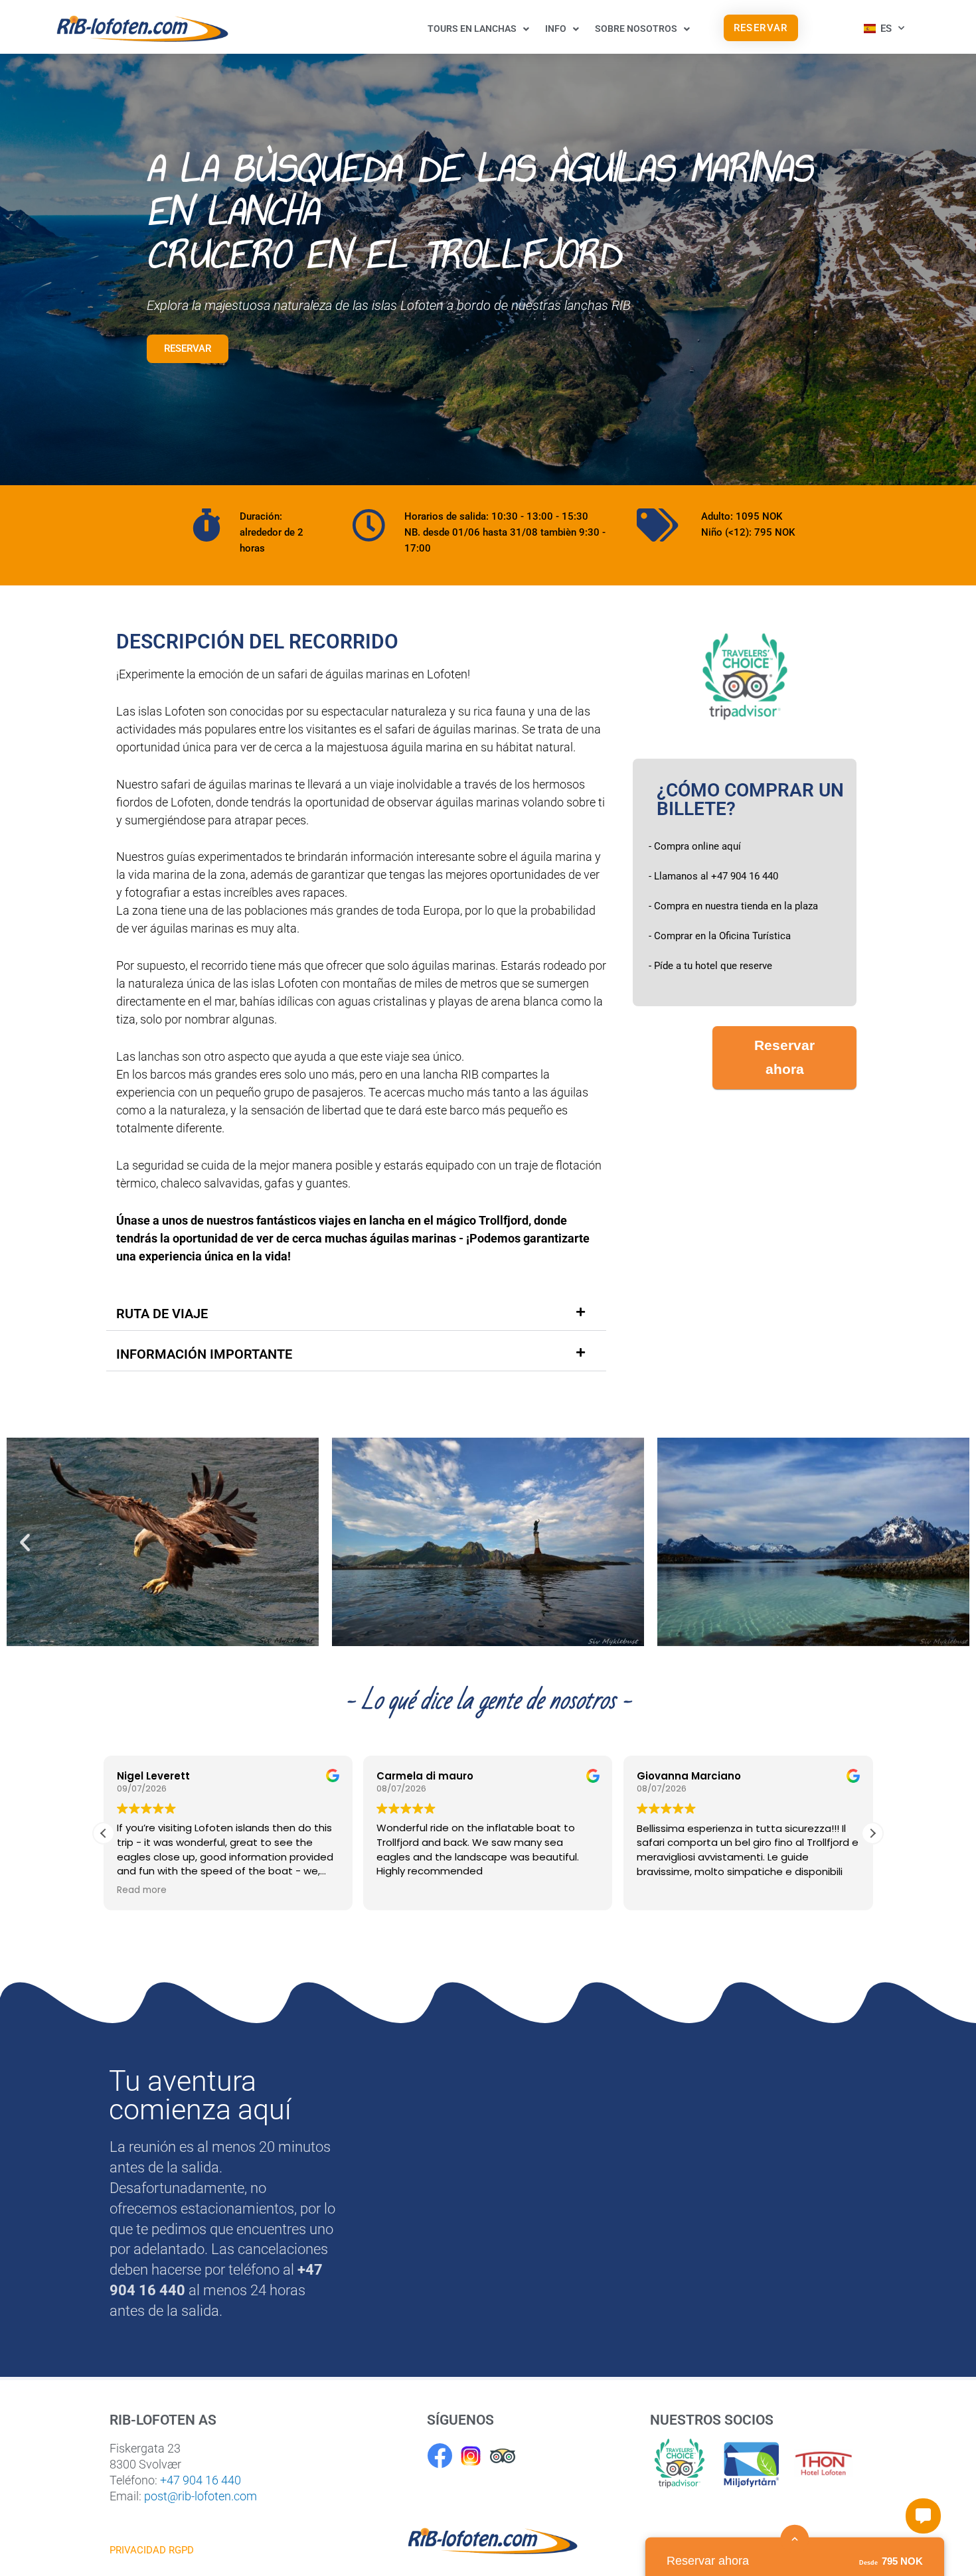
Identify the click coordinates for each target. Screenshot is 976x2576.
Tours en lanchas (472, 29)
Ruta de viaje (162, 1314)
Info (556, 29)
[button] (356, 1314)
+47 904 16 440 (201, 2480)
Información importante (204, 1354)
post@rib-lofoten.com (201, 2496)
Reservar (188, 348)
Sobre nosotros (636, 29)
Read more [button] (142, 1891)
